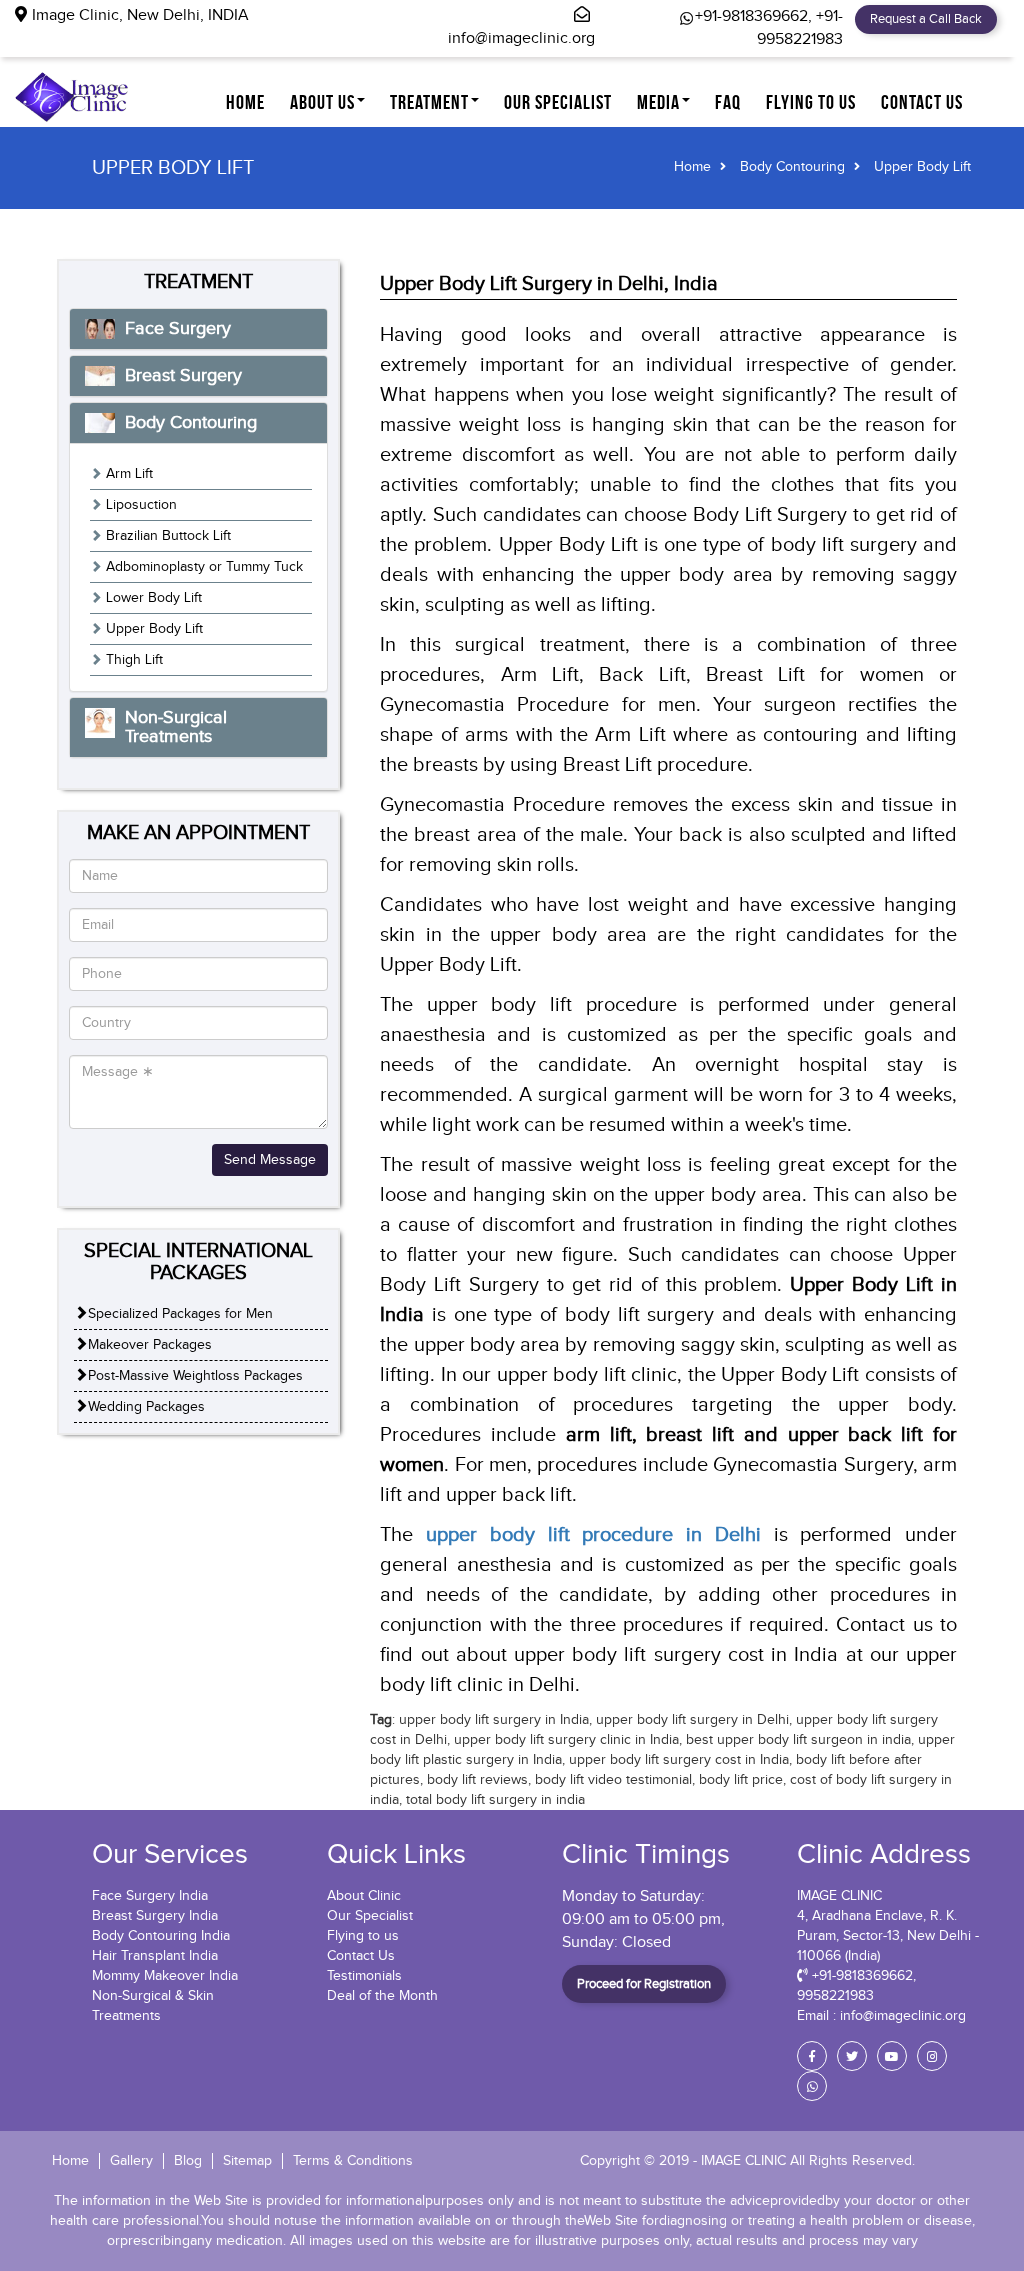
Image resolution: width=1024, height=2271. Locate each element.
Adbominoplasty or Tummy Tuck (204, 567)
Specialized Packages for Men (180, 1314)
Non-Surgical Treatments (176, 727)
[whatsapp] (812, 2086)
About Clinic (364, 1896)
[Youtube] (892, 2056)
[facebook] (812, 2056)
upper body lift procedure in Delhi (593, 1535)
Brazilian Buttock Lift (168, 536)
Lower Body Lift (154, 598)
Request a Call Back (926, 19)
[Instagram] (932, 2056)
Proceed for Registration (644, 1984)
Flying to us (363, 1936)
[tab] (198, 329)
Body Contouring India (161, 1936)
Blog (188, 2161)
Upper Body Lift (154, 629)
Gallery (131, 2161)
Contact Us (361, 1956)
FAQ (728, 102)
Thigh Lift (134, 660)
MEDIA (658, 102)
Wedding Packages (146, 1407)
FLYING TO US (811, 102)
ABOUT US (322, 102)
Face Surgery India (150, 1896)
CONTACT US (922, 102)
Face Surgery (178, 328)
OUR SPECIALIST (558, 102)
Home (245, 102)
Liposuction (141, 505)
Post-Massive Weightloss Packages (195, 1376)
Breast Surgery (183, 375)
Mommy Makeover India (165, 1976)
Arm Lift (129, 474)
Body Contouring (792, 167)
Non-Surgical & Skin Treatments (153, 2006)
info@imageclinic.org (521, 38)
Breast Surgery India (155, 1916)
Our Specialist (370, 1916)
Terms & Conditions (353, 2161)
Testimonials (364, 1976)
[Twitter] (852, 2056)
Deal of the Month (382, 1996)
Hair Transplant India (155, 1956)
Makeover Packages (150, 1345)
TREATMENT (429, 102)
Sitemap (247, 2161)
